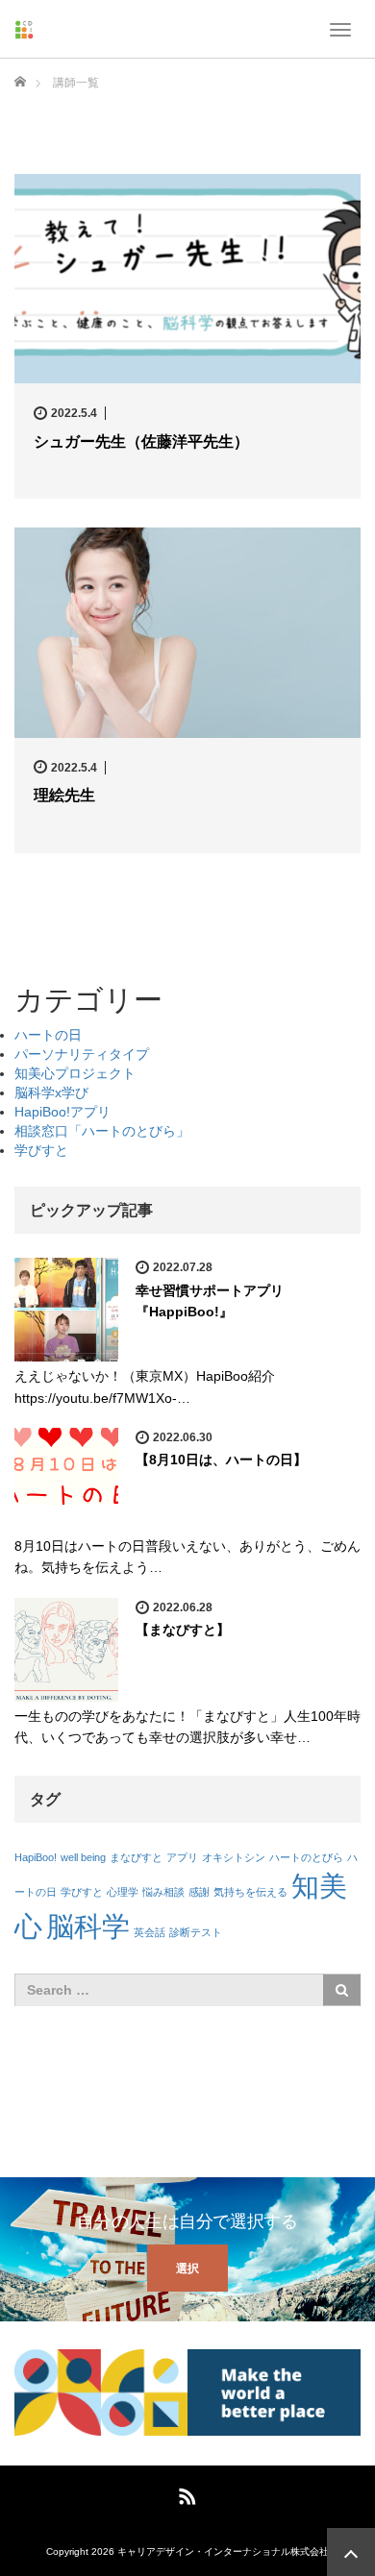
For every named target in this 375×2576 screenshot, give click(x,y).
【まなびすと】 (183, 1630)
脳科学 (88, 1926)
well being (83, 1857)
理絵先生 (64, 795)
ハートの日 (48, 1035)
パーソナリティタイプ (82, 1054)
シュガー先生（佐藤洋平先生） (141, 442)
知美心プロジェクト (75, 1073)
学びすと (41, 1150)
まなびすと (136, 1857)
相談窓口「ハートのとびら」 (102, 1131)
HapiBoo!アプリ (62, 1112)
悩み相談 (163, 1892)
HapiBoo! (36, 1857)
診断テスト (196, 1932)
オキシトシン (234, 1857)
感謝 (199, 1892)
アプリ (182, 1857)
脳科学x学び (51, 1092)
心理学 (123, 1892)
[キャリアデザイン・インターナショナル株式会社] (24, 29)
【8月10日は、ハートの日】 (221, 1460)
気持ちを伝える (250, 1892)
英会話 (150, 1932)
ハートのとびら (306, 1857)
